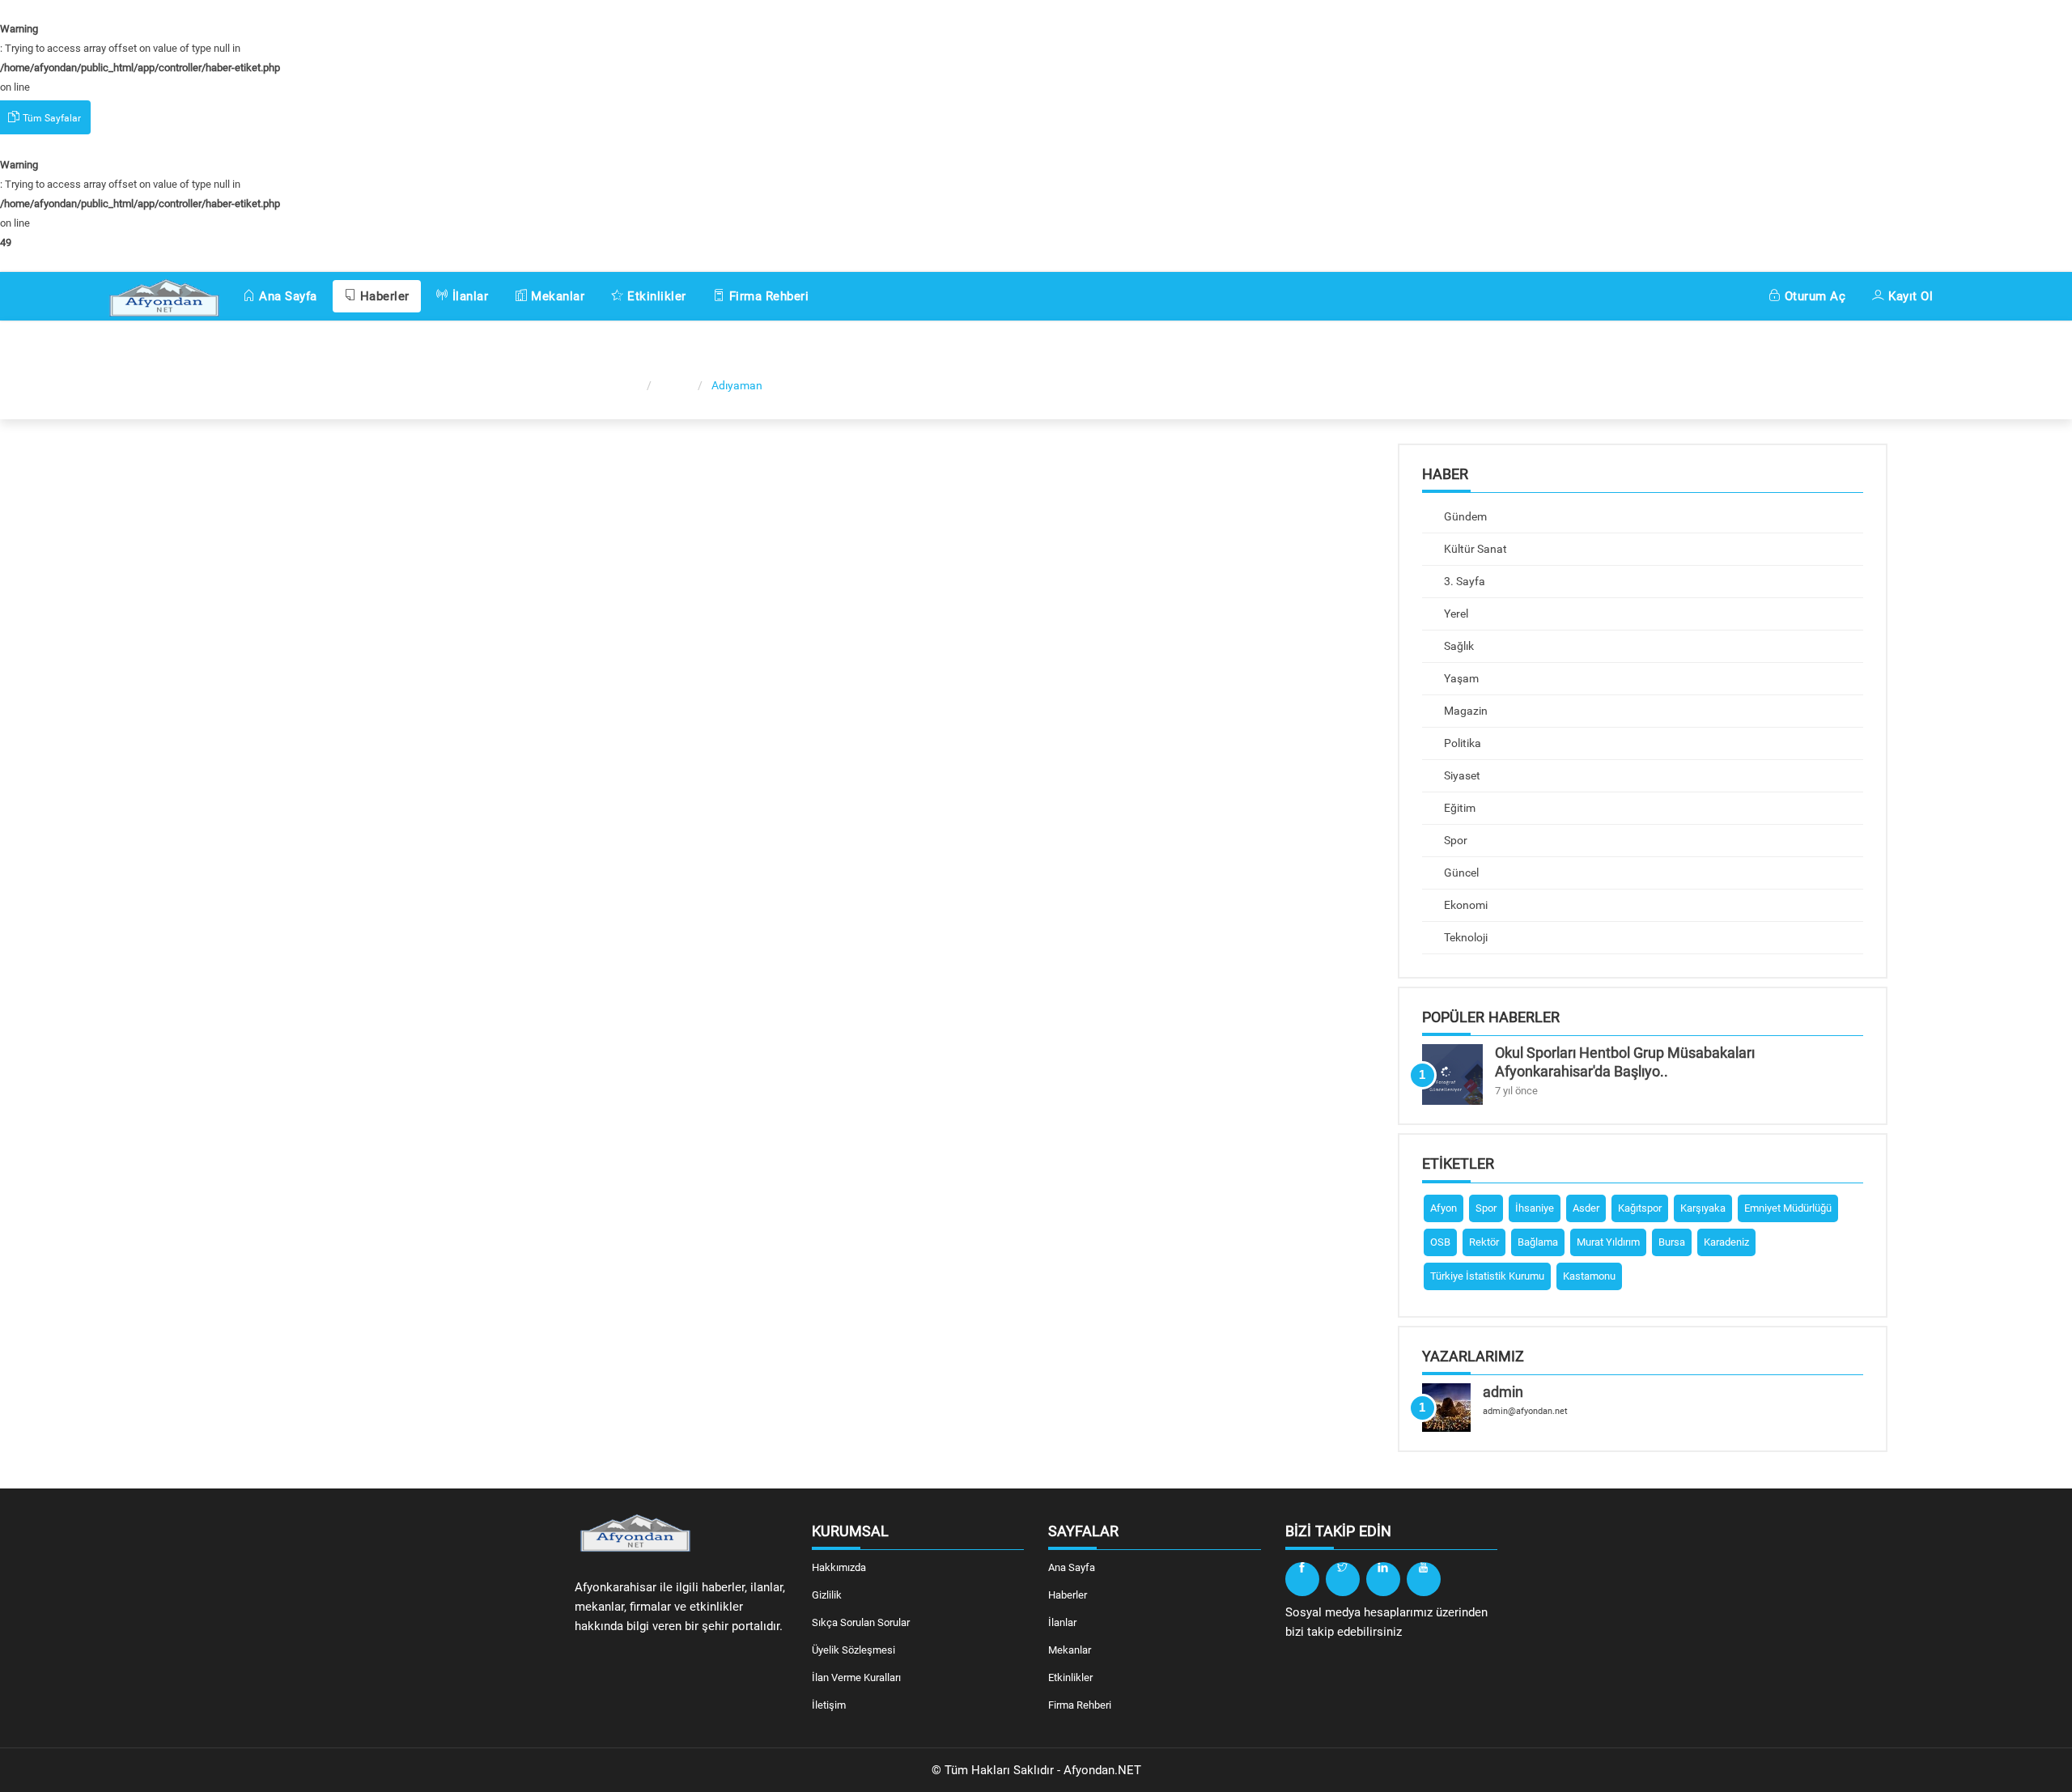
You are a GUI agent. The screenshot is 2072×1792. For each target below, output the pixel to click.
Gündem (1464, 516)
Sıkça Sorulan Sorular (861, 1622)
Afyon (1444, 1208)
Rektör (1484, 1242)
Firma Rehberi (767, 296)
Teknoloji (1465, 937)
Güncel (1460, 873)
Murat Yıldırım (1608, 1242)
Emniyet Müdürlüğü (1788, 1208)
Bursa (1672, 1242)
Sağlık (1458, 646)
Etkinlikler (655, 296)
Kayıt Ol (1909, 296)
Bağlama (1538, 1242)
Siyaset (1461, 775)
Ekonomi (1465, 905)
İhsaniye (1535, 1208)
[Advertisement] (259, 686)
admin (1503, 1392)
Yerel (1455, 614)
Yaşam (1460, 678)
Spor (1454, 840)
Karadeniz (1726, 1242)
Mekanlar (556, 296)
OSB (1440, 1242)
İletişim (829, 1705)
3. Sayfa (1463, 581)
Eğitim (1458, 808)
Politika (1461, 743)
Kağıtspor (1640, 1208)
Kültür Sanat (1474, 549)
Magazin (1465, 711)
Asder (1586, 1208)
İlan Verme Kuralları (856, 1677)
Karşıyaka (1703, 1208)
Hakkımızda (839, 1567)
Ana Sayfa (287, 296)
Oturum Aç (1813, 296)
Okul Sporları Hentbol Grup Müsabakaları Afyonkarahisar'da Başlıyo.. (1625, 1062)
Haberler (383, 296)
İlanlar (468, 296)
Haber (676, 385)
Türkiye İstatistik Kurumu (1487, 1276)
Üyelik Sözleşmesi (853, 1650)
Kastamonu (1589, 1276)
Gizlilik (827, 1595)
